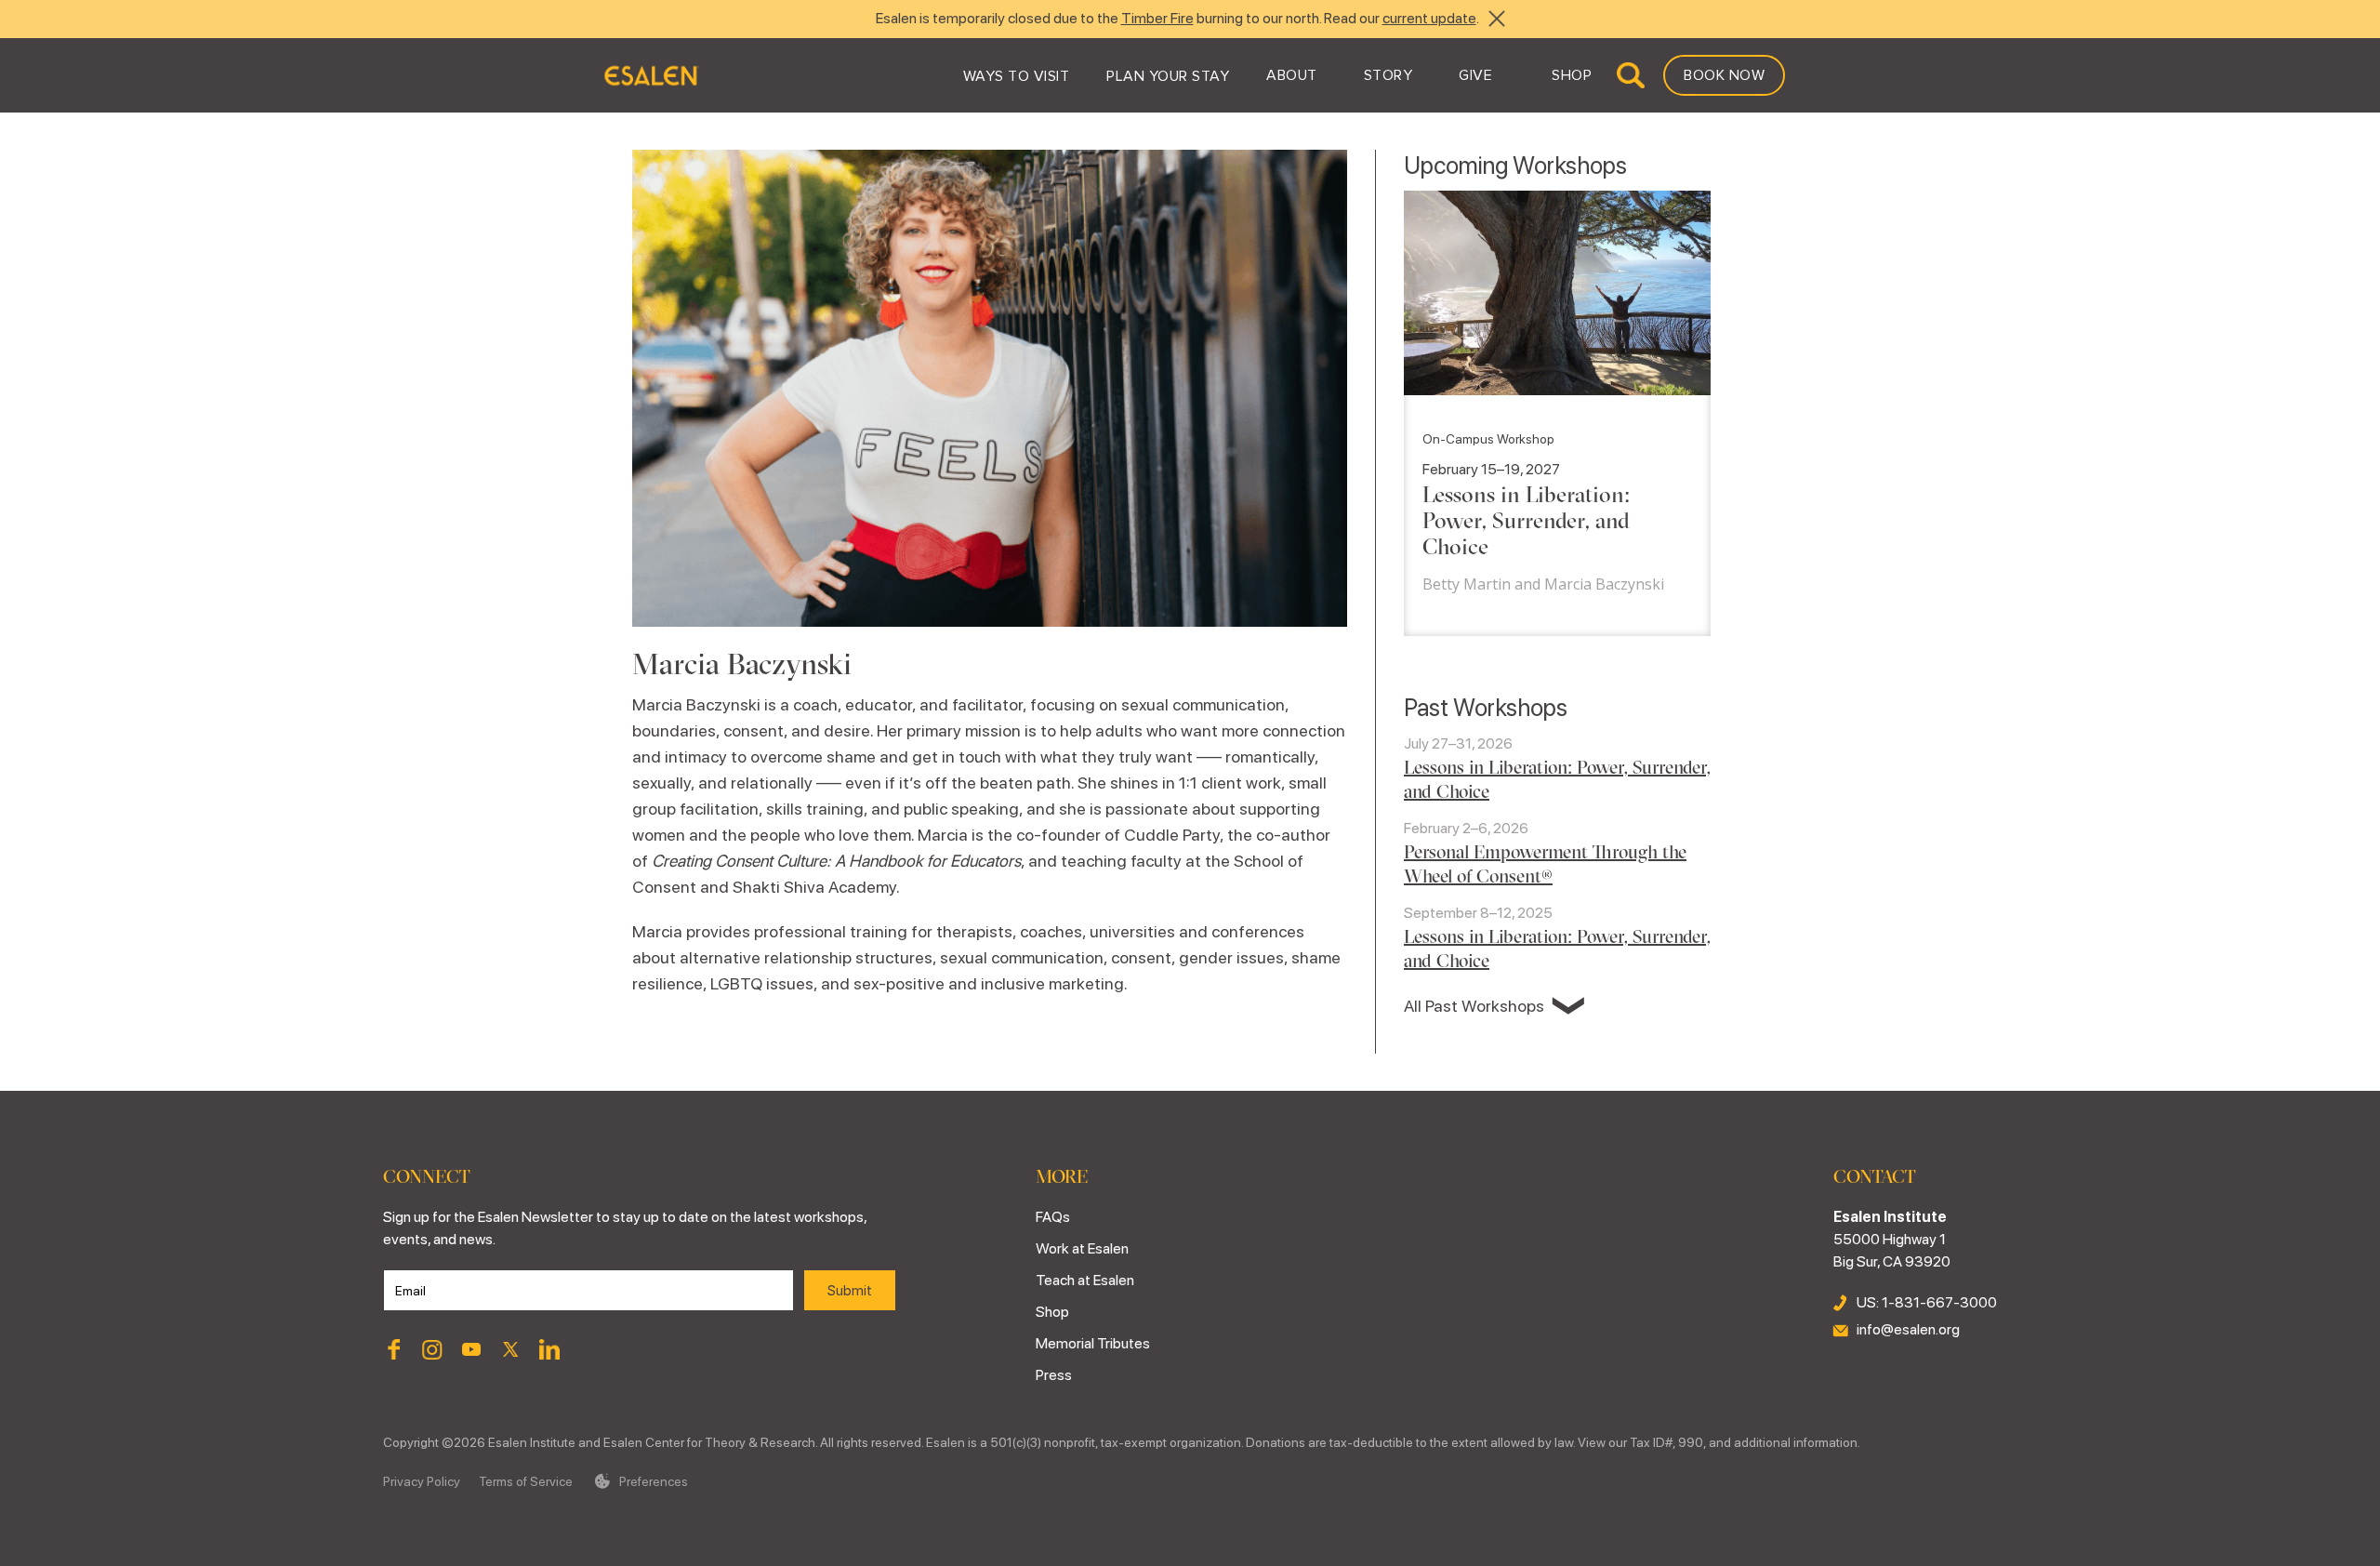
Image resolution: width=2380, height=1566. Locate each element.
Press (1054, 1375)
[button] (1017, 75)
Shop (1052, 1312)
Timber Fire (1157, 18)
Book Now (1724, 75)
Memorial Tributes (1093, 1343)
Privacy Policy (422, 1481)
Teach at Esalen (1085, 1280)
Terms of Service (526, 1481)
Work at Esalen (1082, 1248)
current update (1429, 18)
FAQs (1053, 1217)
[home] (650, 75)
